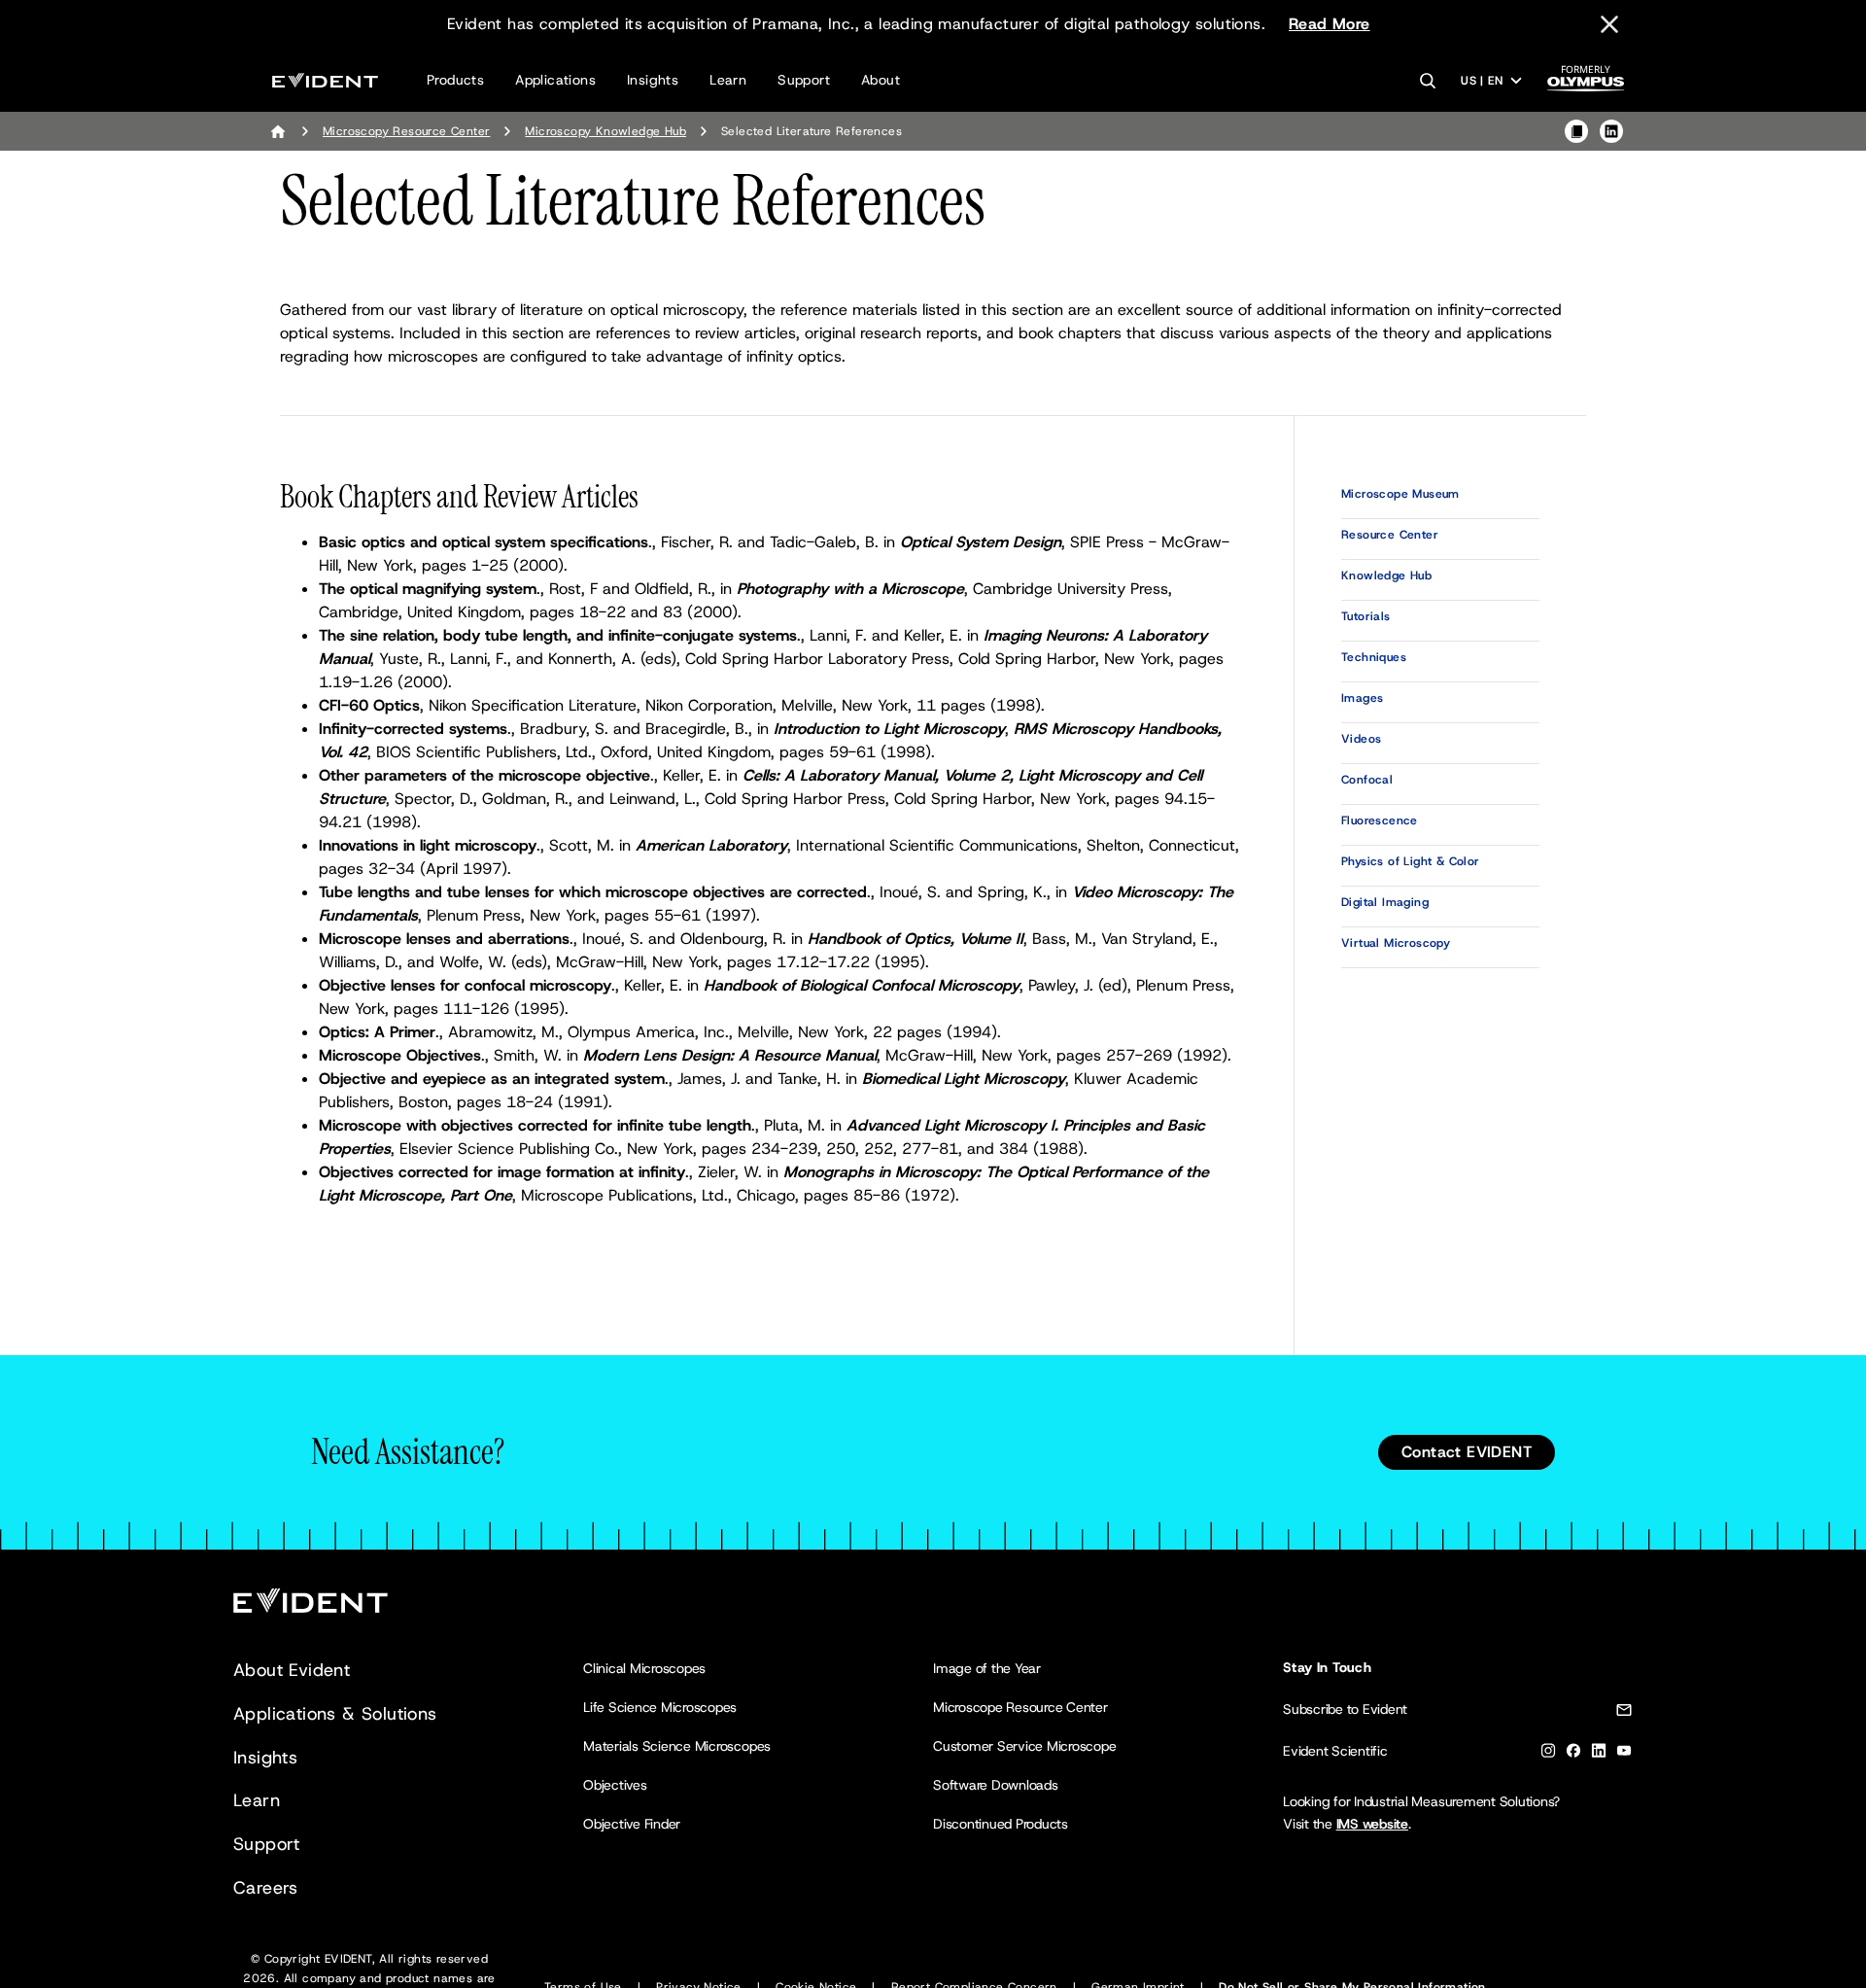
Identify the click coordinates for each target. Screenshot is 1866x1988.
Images (1362, 698)
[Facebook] (1573, 1754)
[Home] (278, 131)
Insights (653, 80)
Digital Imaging (1385, 902)
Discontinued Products (1001, 1824)
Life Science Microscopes (660, 1707)
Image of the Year (987, 1668)
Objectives (615, 1785)
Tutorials (1366, 616)
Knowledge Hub (1386, 575)
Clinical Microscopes (644, 1668)
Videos (1361, 739)
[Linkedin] (1599, 1754)
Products (455, 80)
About (881, 80)
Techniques (1374, 657)
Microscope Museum (1400, 494)
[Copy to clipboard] (1576, 131)
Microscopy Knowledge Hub (605, 131)
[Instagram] (1548, 1754)
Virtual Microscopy (1396, 943)
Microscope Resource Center (1020, 1707)
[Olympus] (1586, 84)
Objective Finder (632, 1824)
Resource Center (1390, 535)
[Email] (1624, 1713)
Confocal (1367, 780)
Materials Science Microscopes (677, 1746)
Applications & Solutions (335, 1714)
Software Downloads (996, 1785)
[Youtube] (1624, 1754)
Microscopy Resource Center (406, 131)
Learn (728, 80)
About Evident (292, 1670)
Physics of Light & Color (1411, 861)
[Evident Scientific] (325, 80)
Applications (555, 80)
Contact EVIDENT (1467, 1452)
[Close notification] (1609, 24)
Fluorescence (1380, 820)
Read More (1330, 24)
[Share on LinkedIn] (1611, 131)
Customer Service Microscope (1025, 1746)
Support (804, 80)
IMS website (1372, 1824)
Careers (266, 1888)
